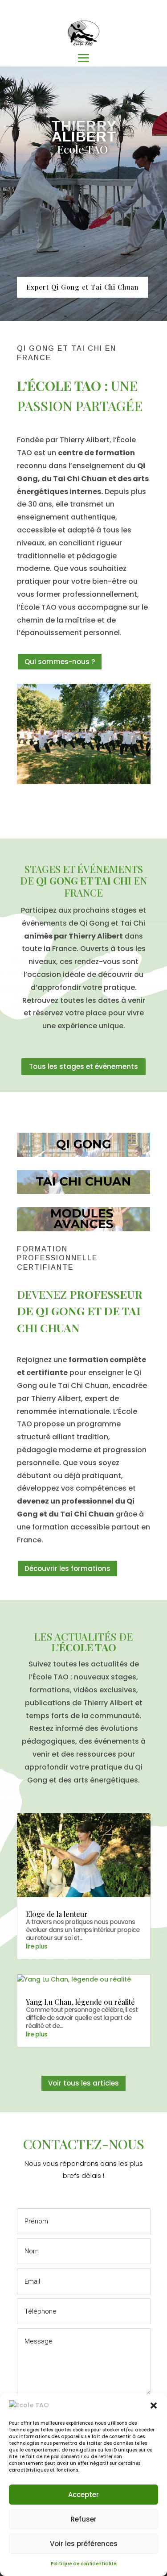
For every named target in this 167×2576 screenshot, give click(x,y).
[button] (154, 2406)
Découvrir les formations (67, 1568)
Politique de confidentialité (83, 2564)
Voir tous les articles (83, 2083)
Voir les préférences (84, 2544)
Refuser (84, 2519)
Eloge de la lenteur (57, 1914)
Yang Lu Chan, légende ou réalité (80, 2002)
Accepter (83, 2495)
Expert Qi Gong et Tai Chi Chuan (82, 287)
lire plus (37, 1946)
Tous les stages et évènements (83, 1066)
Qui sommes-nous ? (60, 662)
